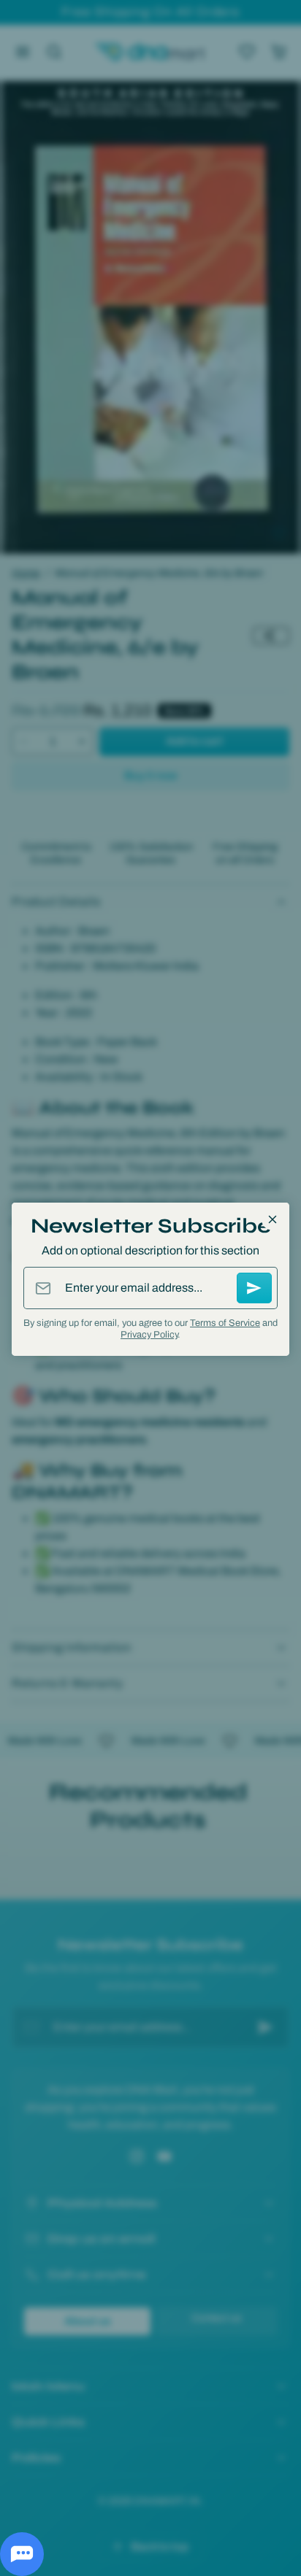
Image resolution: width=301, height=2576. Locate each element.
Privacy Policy (149, 1335)
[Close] (273, 1219)
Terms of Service (225, 1323)
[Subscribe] (254, 1288)
